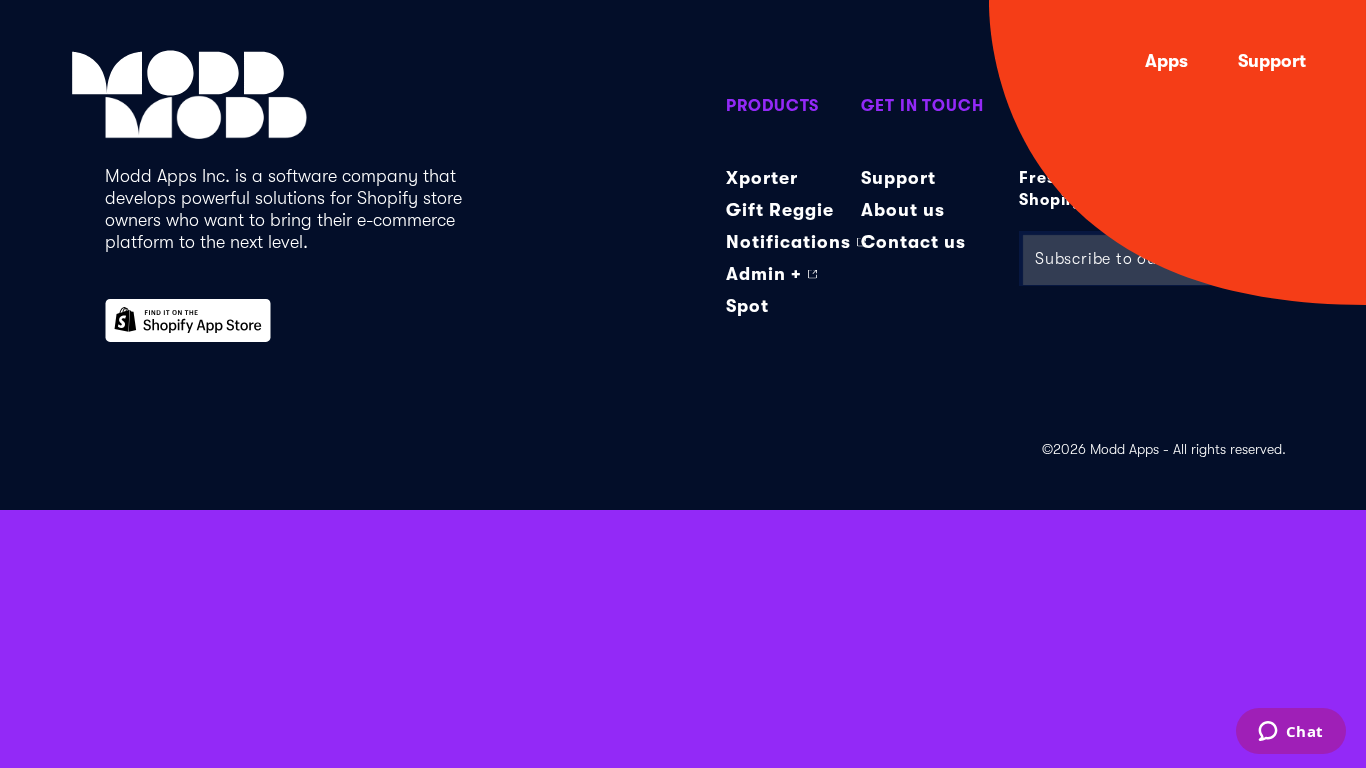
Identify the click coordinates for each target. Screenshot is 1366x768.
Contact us (913, 242)
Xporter (762, 178)
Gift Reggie (780, 210)
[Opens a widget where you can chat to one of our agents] (1290, 733)
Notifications (788, 242)
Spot (747, 306)
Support (1272, 61)
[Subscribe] (1258, 258)
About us (903, 210)
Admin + (764, 274)
